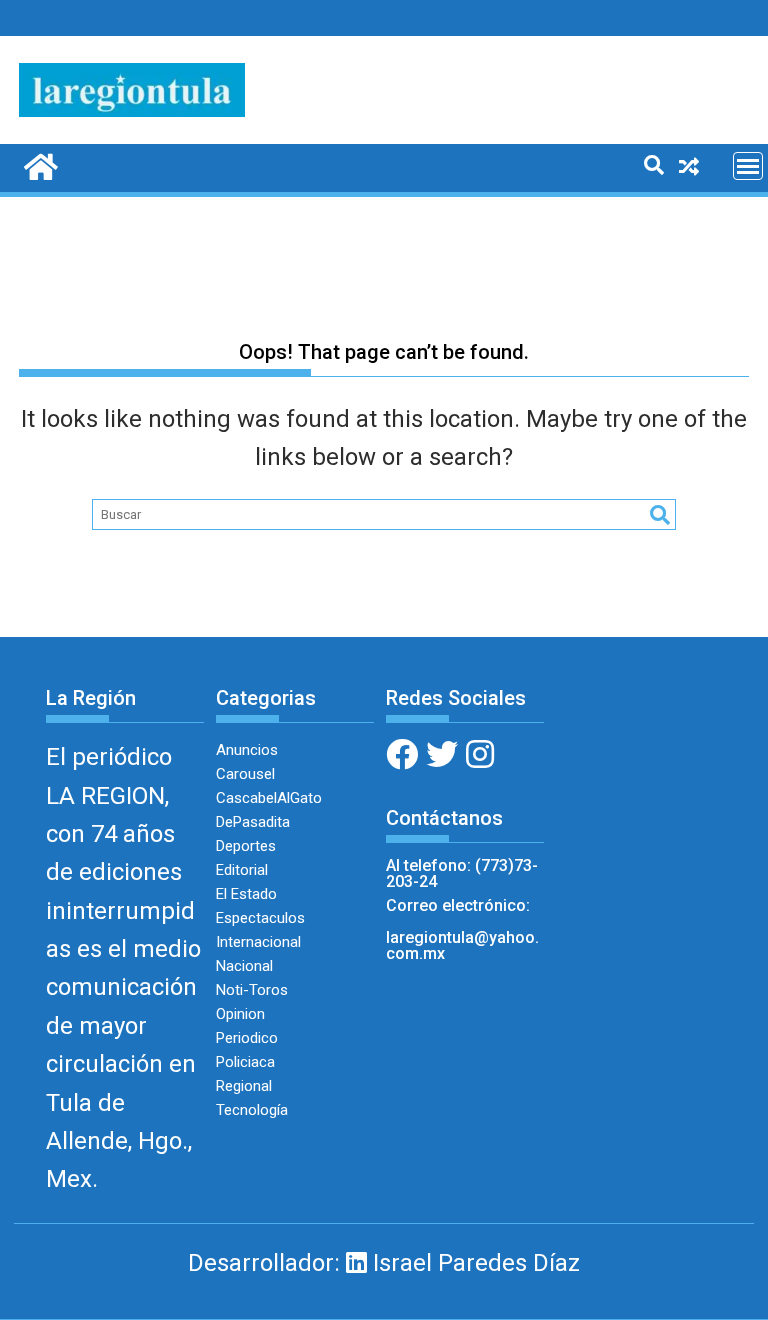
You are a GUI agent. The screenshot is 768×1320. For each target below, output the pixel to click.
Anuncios (247, 750)
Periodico (247, 1038)
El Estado (246, 894)
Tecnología (252, 1110)
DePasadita (253, 822)
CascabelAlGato (269, 798)
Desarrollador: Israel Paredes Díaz (384, 1263)
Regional (244, 1086)
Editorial (242, 870)
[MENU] (748, 166)
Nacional (244, 966)
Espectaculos (260, 918)
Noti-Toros (252, 990)
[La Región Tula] (38, 165)
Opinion (240, 1014)
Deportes (246, 846)
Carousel (245, 774)
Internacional (258, 942)
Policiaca (245, 1062)
